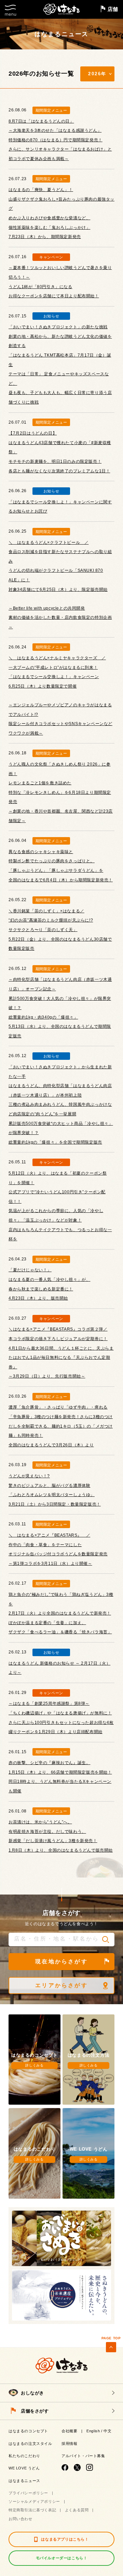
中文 (107, 2431)
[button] (106, 1939)
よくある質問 (77, 2510)
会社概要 (69, 2431)
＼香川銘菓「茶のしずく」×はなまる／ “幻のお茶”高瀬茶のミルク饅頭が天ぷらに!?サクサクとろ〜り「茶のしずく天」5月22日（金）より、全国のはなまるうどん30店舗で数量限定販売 (60, 930)
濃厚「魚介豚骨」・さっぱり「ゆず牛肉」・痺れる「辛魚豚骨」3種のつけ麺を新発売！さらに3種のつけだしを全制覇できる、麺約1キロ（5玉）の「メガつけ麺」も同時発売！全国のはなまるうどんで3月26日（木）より (61, 1426)
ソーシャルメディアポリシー (34, 2501)
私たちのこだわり (24, 2456)
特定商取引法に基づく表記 (32, 2510)
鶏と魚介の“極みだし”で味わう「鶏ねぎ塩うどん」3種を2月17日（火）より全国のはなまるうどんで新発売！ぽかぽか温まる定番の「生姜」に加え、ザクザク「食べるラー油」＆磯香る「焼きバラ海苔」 (61, 1613)
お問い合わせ (20, 2519)
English (93, 2431)
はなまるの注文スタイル (30, 2444)
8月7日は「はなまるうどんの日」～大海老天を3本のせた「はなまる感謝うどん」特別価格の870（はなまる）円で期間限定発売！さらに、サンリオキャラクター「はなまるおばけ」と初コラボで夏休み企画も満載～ (60, 140)
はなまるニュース (24, 2481)
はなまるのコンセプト (28, 2431)
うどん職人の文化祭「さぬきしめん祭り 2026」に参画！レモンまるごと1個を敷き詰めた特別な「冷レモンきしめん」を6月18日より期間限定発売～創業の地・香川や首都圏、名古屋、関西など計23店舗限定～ (61, 792)
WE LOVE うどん (24, 2468)
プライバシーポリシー (28, 2493)
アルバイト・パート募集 (83, 2456)
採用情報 (69, 2444)
